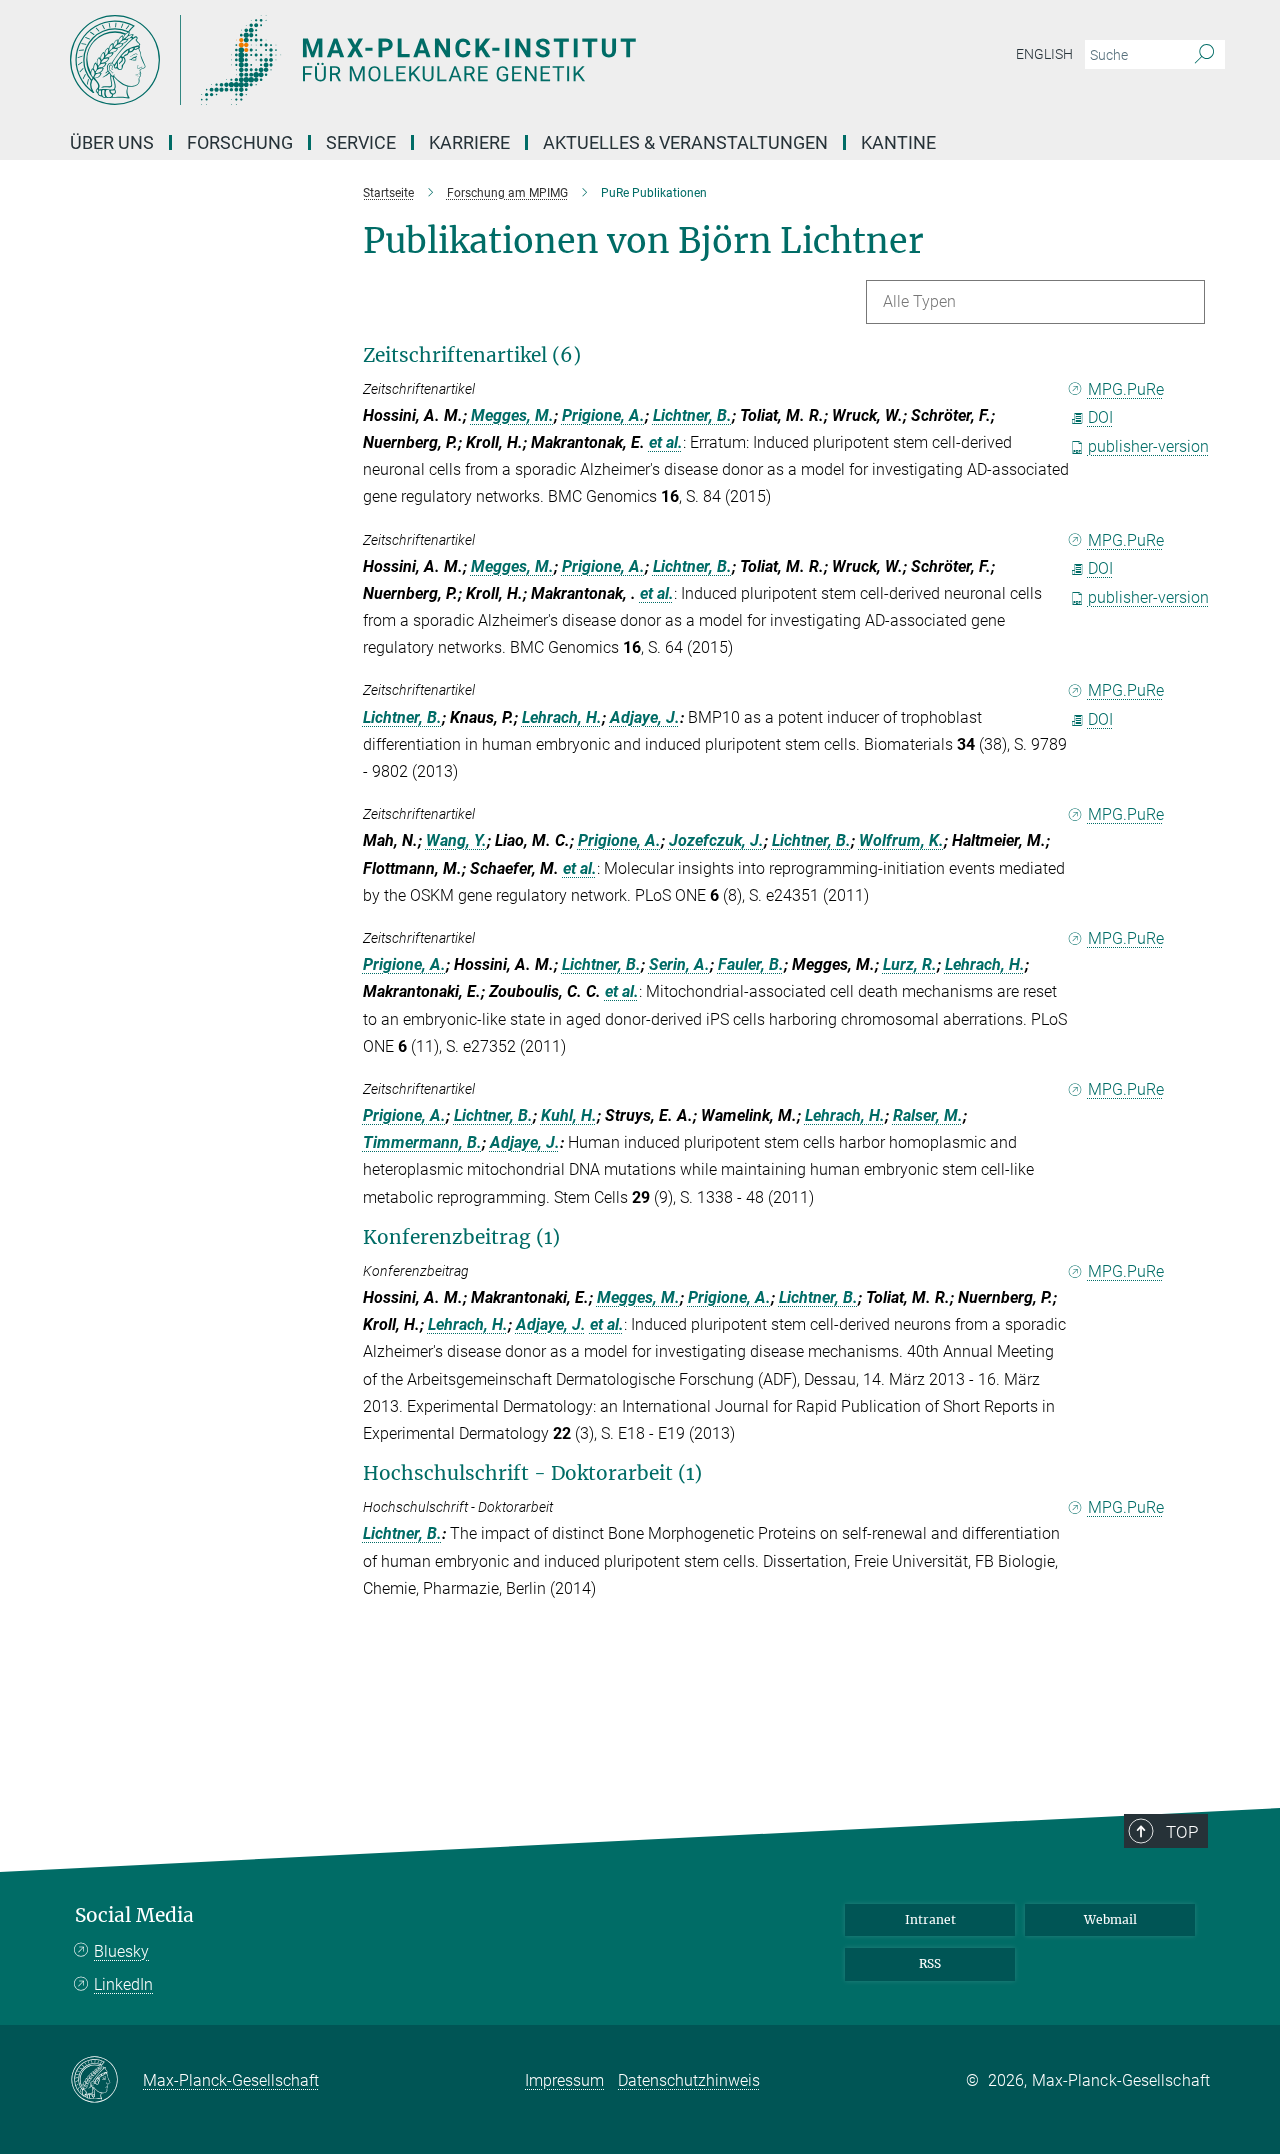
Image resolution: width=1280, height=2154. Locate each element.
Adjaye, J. (645, 717)
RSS (930, 1963)
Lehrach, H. (562, 717)
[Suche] (1204, 55)
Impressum (564, 2080)
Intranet (930, 1919)
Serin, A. (679, 964)
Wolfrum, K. (901, 840)
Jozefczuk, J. (716, 840)
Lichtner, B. (692, 415)
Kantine (898, 142)
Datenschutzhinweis (689, 2080)
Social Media (134, 1915)
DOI (1100, 417)
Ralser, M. (928, 1115)
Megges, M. (512, 415)
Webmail (1110, 1919)
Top (1182, 1832)
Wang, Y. (456, 840)
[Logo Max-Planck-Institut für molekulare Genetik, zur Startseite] (445, 60)
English (1044, 54)
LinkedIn (123, 1984)
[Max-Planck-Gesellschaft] (106, 2081)
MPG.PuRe (1126, 389)
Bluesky (121, 1951)
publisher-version (1148, 446)
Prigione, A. (603, 415)
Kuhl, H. (569, 1115)
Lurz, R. (910, 964)
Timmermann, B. (422, 1142)
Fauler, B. (751, 964)
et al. (666, 442)
